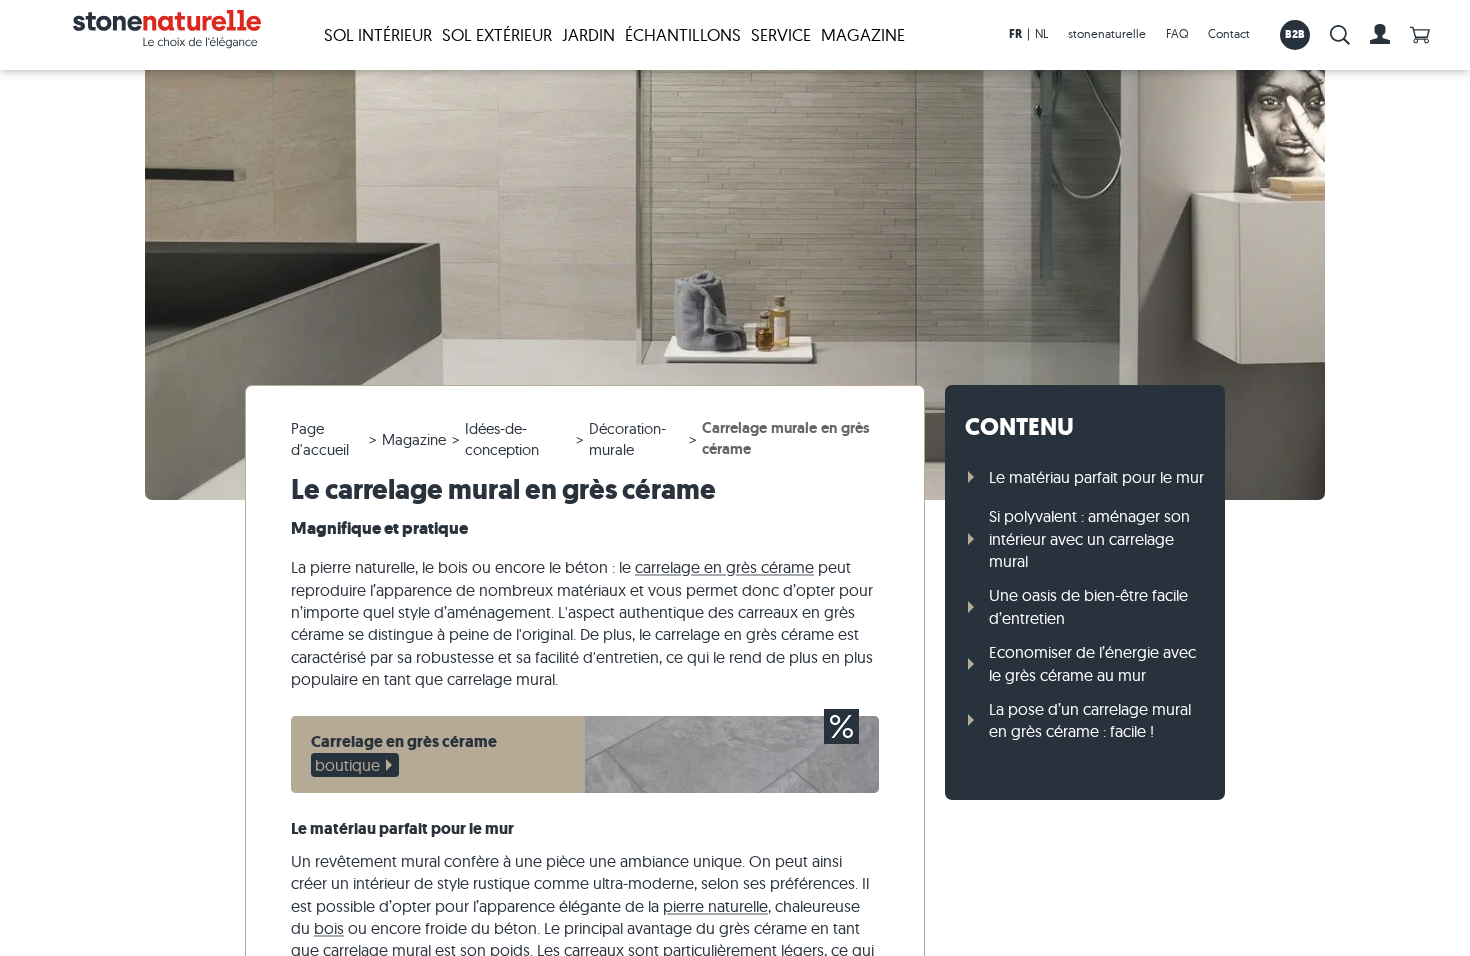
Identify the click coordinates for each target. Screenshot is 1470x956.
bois (329, 928)
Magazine (863, 34)
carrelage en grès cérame (724, 567)
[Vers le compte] (1380, 35)
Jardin (588, 34)
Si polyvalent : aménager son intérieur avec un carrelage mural (1089, 538)
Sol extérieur (497, 34)
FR (1015, 34)
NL (1041, 33)
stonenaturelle (1107, 33)
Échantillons (683, 34)
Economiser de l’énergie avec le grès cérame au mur (1092, 663)
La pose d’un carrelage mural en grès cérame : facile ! (1090, 720)
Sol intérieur (378, 34)
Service (781, 34)
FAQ (1177, 33)
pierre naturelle (715, 906)
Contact (1229, 33)
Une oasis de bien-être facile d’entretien (1088, 606)
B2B (1295, 34)
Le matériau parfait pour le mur (1096, 477)
